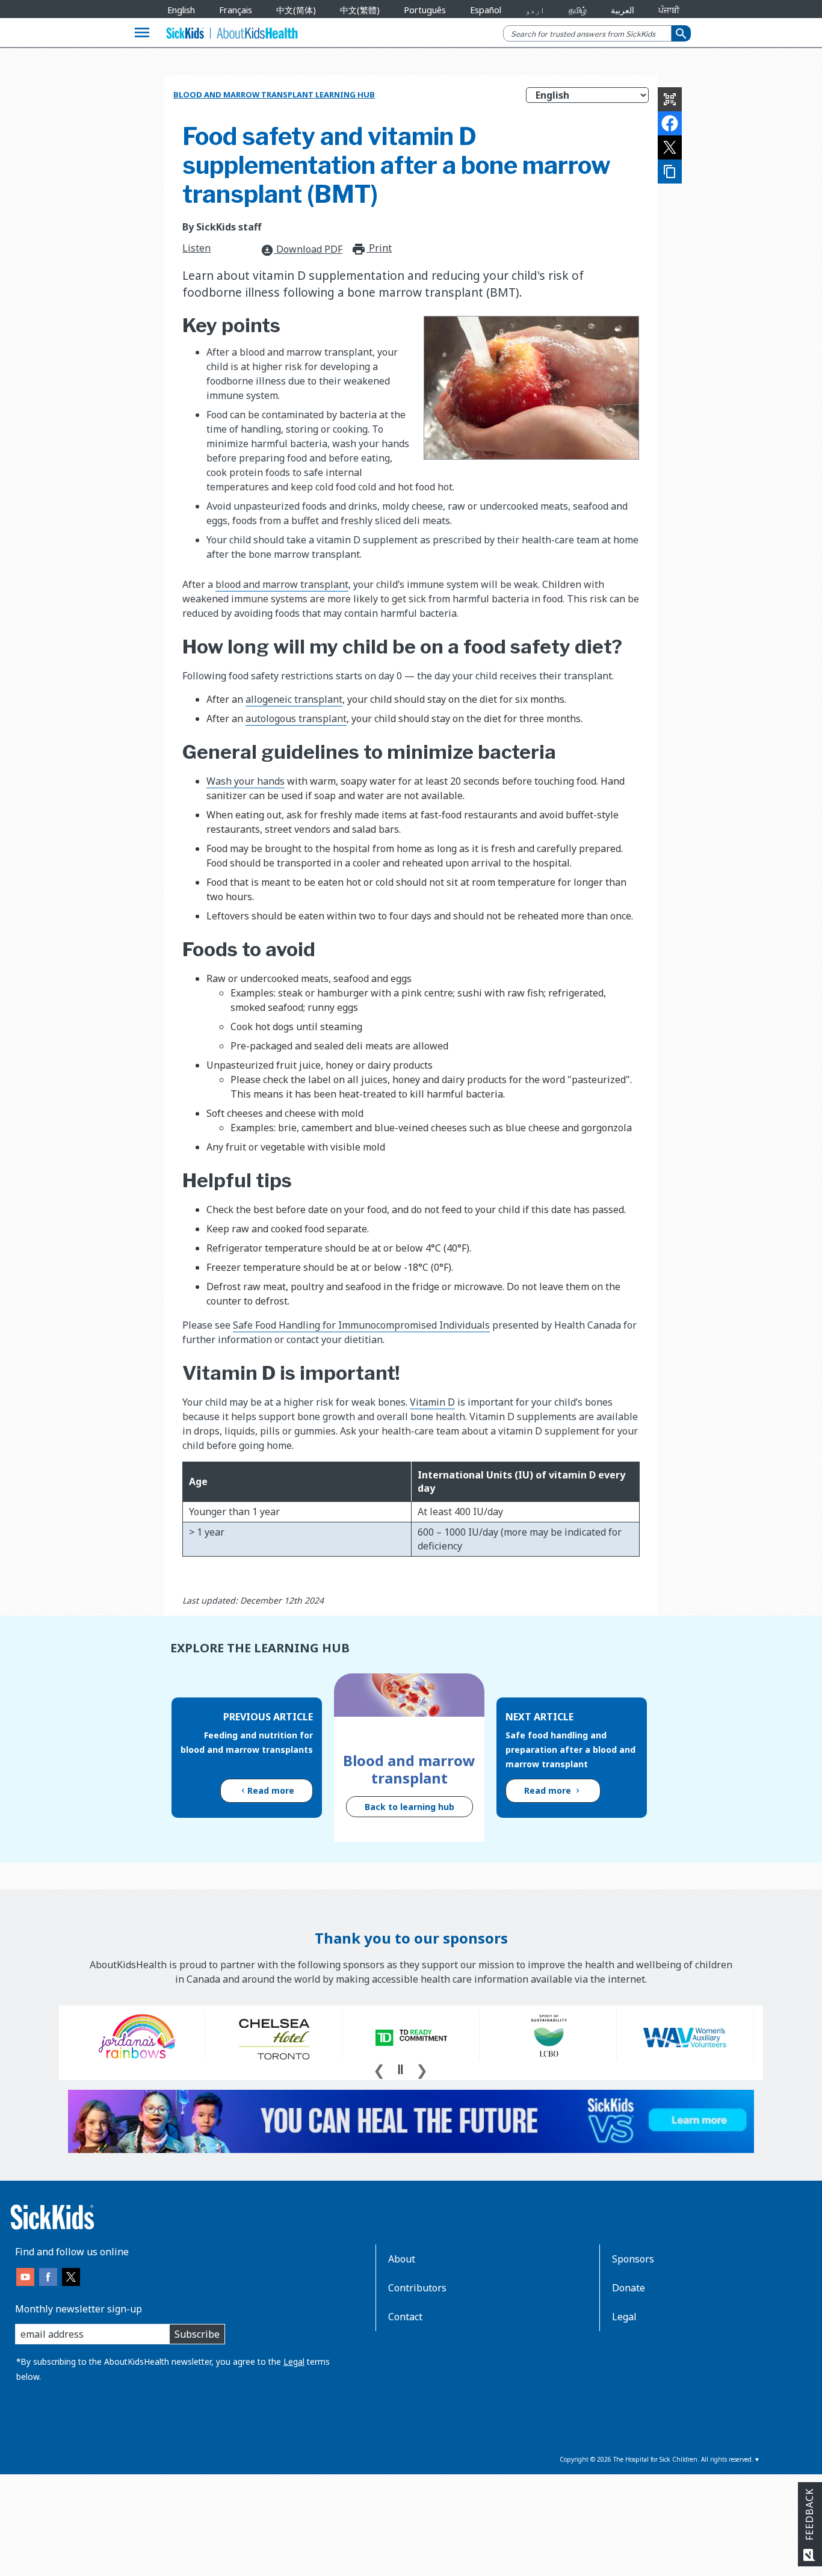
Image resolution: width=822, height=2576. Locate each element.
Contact (405, 2317)
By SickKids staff (222, 227)
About (402, 2259)
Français (236, 10)
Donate (629, 2288)
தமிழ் (578, 10)
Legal (294, 2361)
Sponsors (633, 2259)
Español (486, 10)
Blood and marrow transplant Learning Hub (274, 94)
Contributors (417, 2288)
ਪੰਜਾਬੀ (669, 10)
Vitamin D (432, 1402)
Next (422, 2069)
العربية (623, 10)
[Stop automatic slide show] (400, 2069)
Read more (271, 1790)
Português (425, 10)
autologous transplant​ (296, 718)
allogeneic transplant (294, 699)
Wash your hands (246, 781)
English (181, 10)
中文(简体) (296, 10)
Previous (379, 2069)
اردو (535, 10)
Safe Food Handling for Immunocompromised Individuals (361, 1325)
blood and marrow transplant (282, 584)
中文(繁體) (360, 10)
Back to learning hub (409, 1807)
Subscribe (197, 2334)
